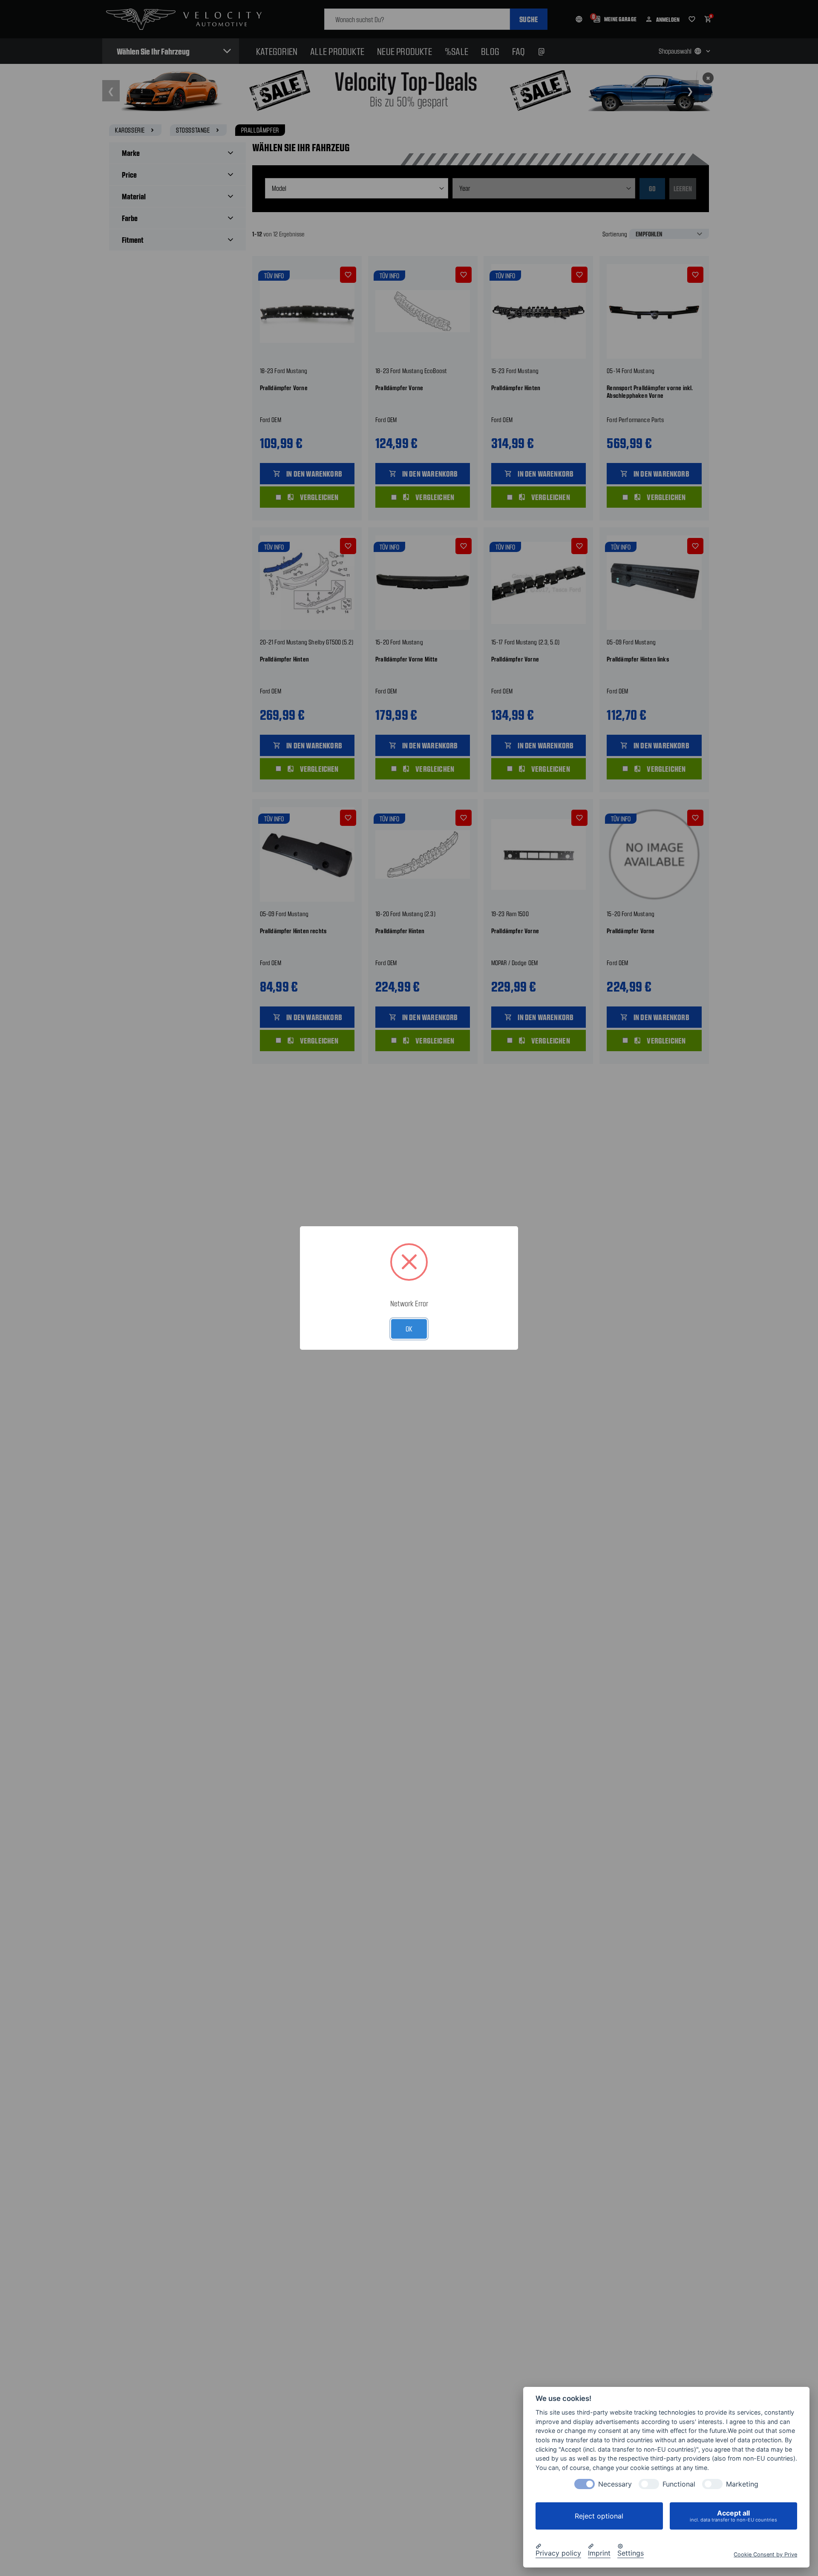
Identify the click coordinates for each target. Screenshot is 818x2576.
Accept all (733, 2516)
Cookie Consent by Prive (765, 2554)
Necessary (615, 2484)
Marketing (742, 2484)
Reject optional (599, 2516)
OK (409, 1328)
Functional (679, 2484)
